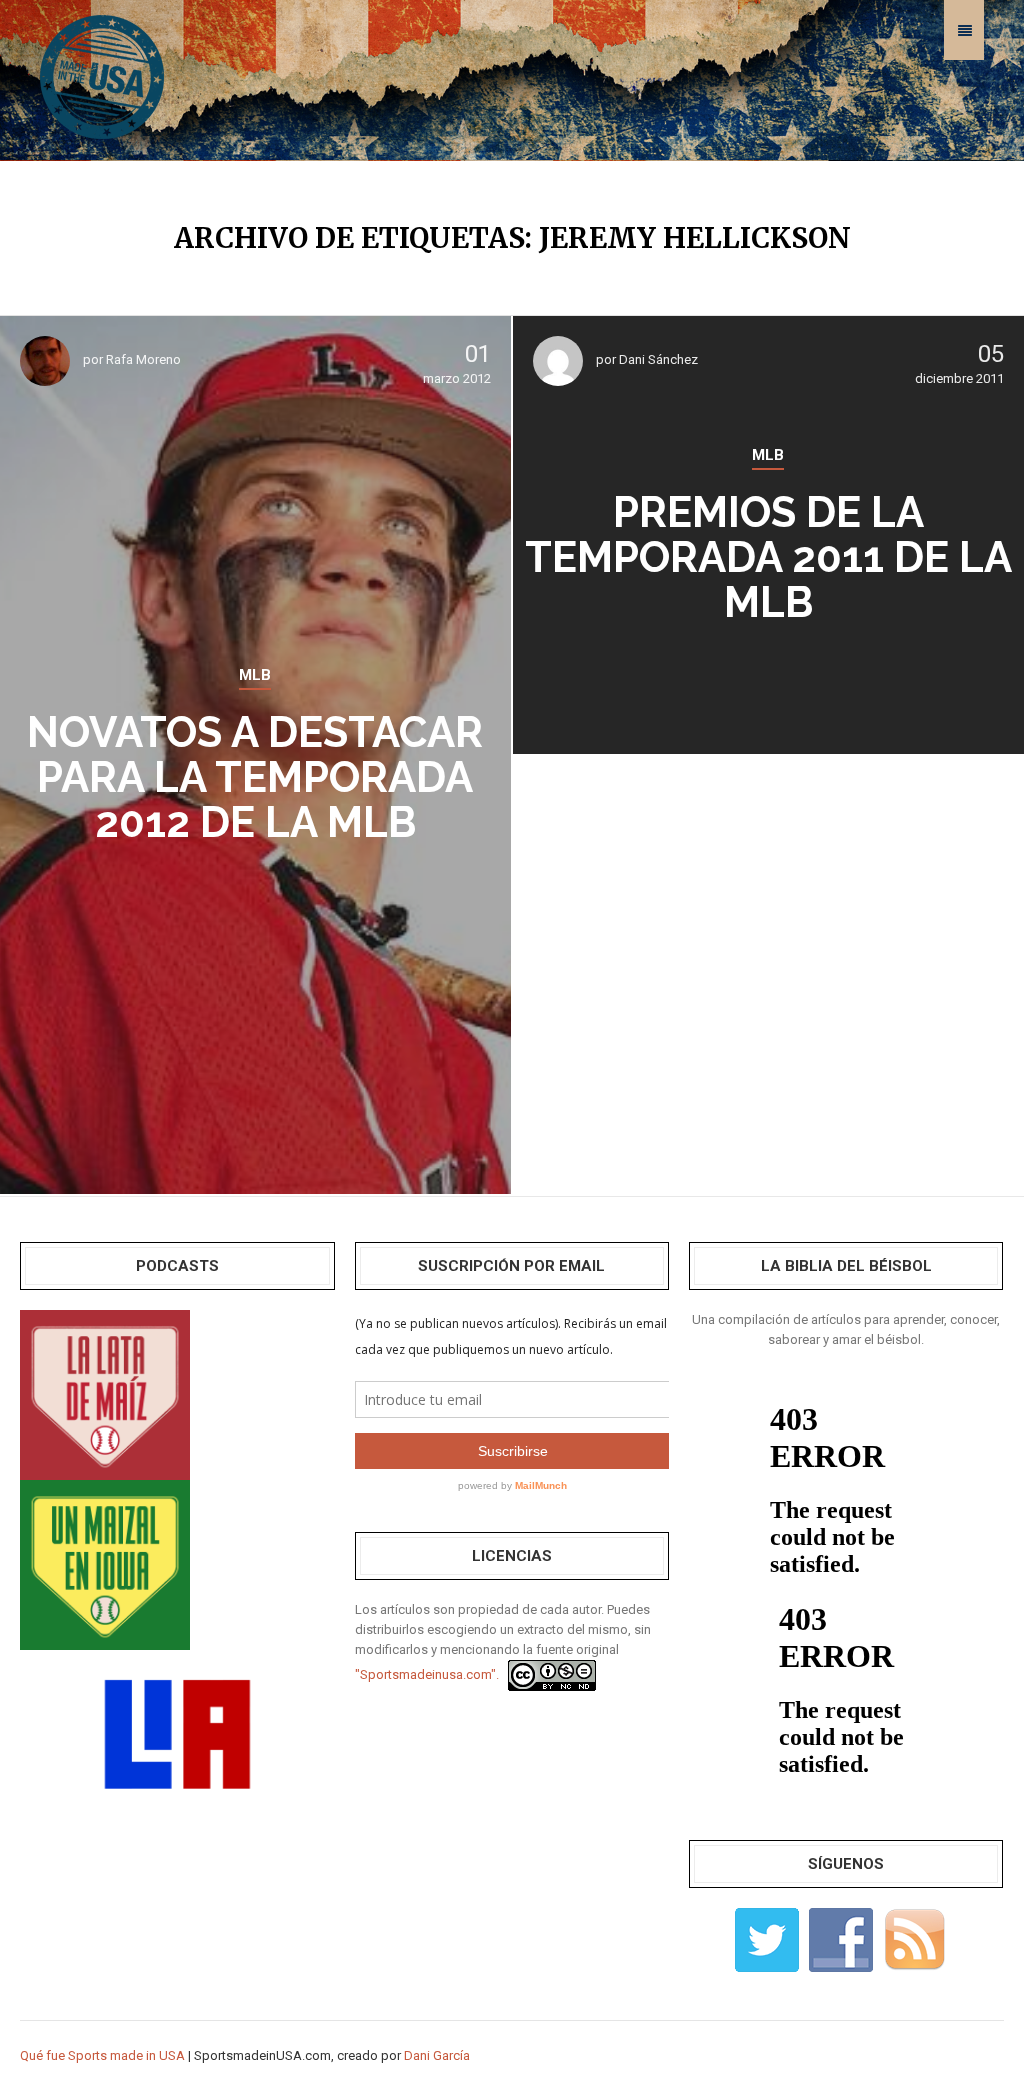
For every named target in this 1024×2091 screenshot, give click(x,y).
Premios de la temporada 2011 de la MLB (768, 557)
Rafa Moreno (143, 359)
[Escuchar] (105, 1393)
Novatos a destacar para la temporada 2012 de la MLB (255, 777)
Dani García (437, 2055)
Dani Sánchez (658, 359)
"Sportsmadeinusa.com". (427, 1674)
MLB (255, 675)
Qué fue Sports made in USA (102, 2055)
